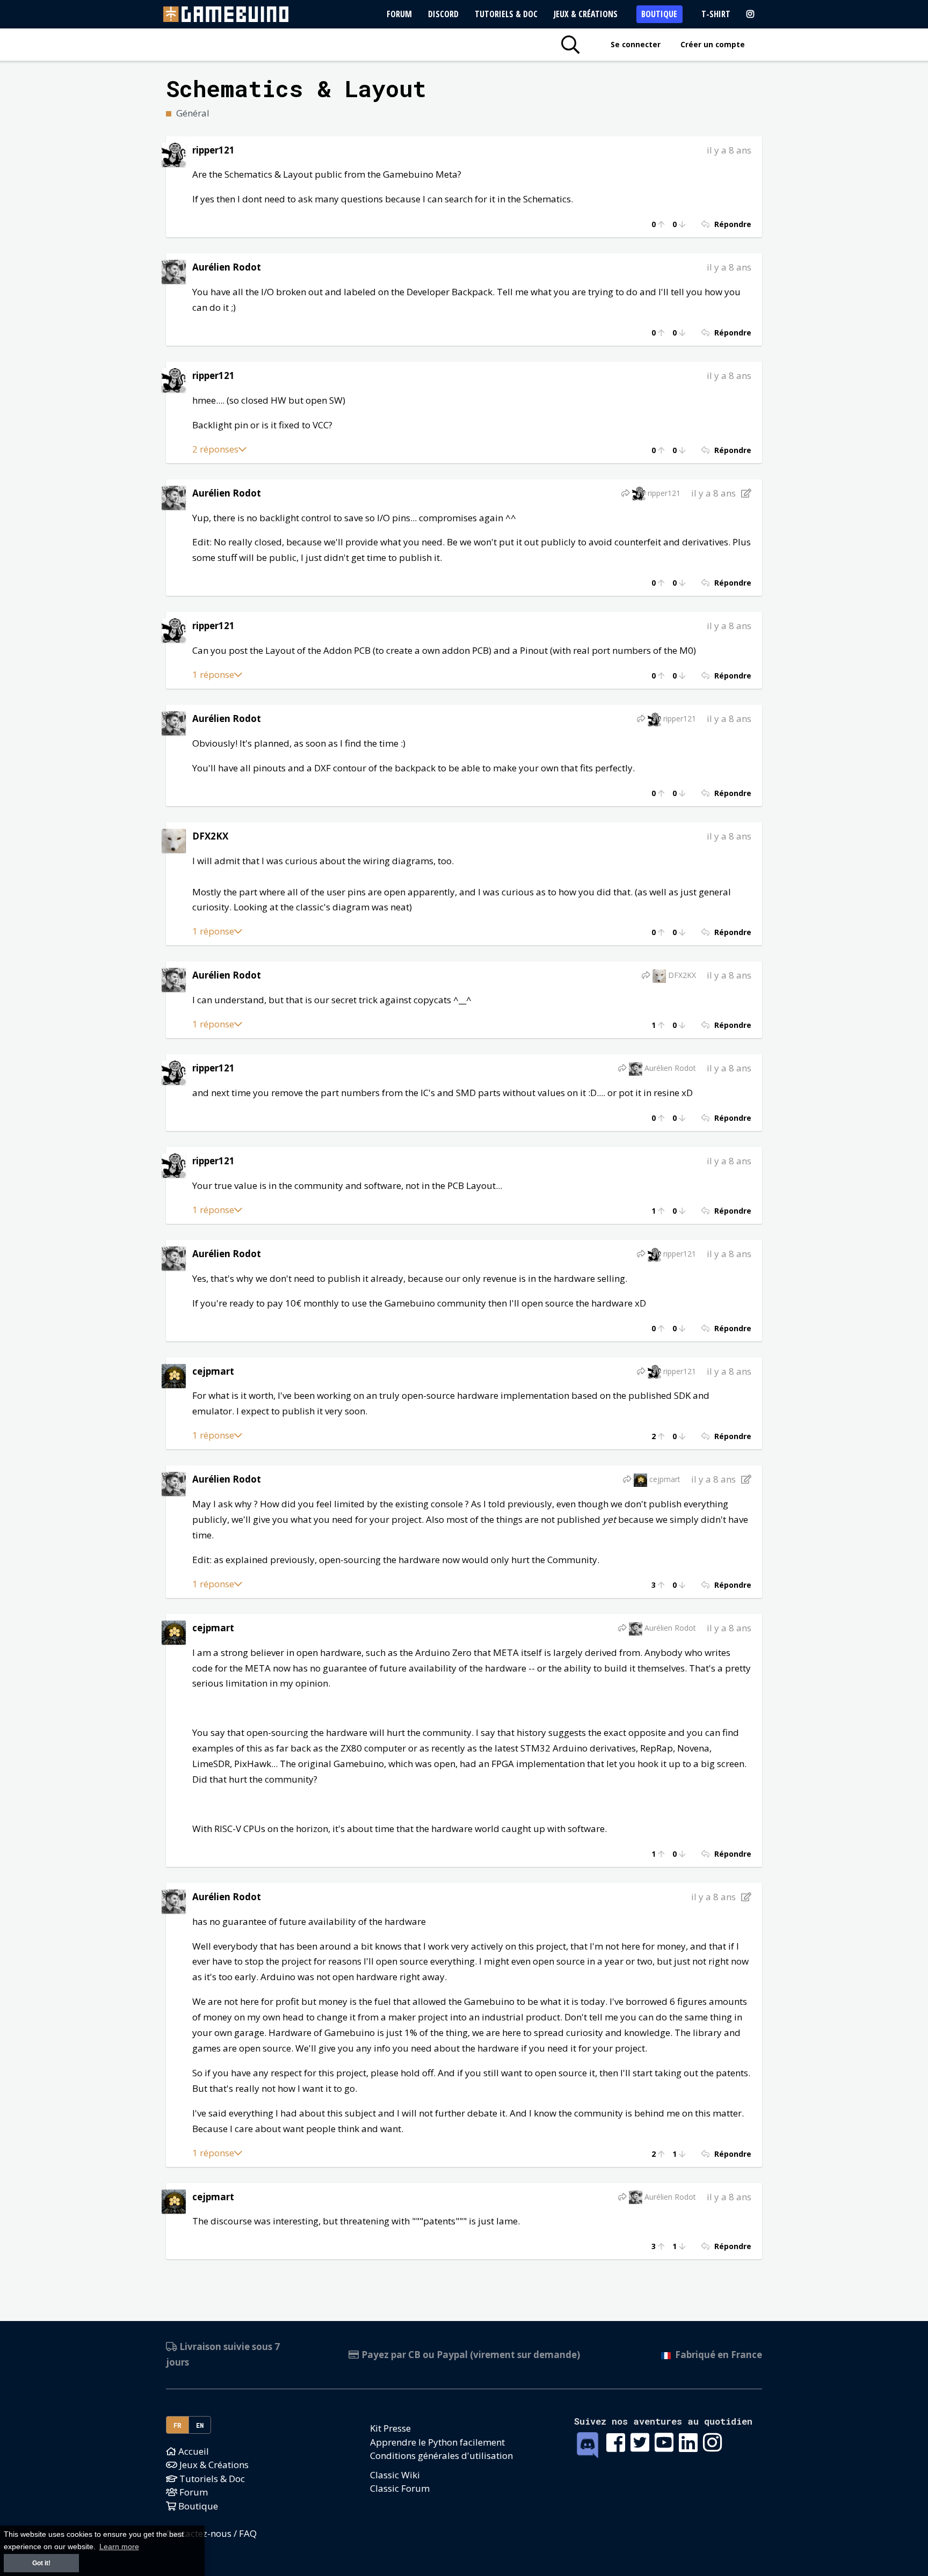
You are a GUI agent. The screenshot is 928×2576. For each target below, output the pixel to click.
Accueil (193, 2451)
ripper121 (213, 150)
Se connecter (636, 44)
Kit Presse (390, 2428)
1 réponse (213, 674)
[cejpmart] (174, 1375)
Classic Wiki (395, 2475)
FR (178, 2425)
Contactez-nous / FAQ (211, 2533)
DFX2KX (210, 836)
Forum (399, 14)
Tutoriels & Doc (506, 14)
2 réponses (215, 449)
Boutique (659, 14)
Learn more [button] (119, 2547)
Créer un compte (713, 44)
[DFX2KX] (174, 840)
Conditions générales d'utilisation (441, 2455)
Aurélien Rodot (227, 267)
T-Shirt (716, 14)
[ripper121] (174, 154)
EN (200, 2425)
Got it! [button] (41, 2563)
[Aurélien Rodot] (174, 271)
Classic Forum (400, 2488)
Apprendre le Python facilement (437, 2442)
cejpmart (213, 1371)
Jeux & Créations (586, 14)
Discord (443, 14)
